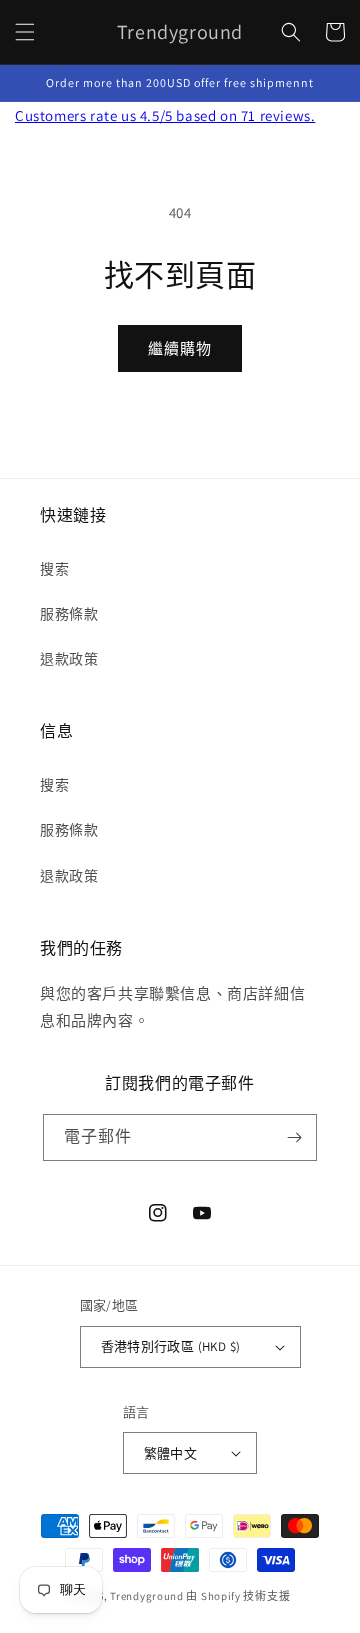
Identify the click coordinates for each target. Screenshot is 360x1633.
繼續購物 (180, 348)
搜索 (54, 569)
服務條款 (69, 614)
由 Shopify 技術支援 (238, 1596)
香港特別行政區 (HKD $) (171, 1346)
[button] (25, 32)
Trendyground (146, 1596)
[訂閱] (294, 1137)
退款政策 (69, 659)
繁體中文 (171, 1453)
